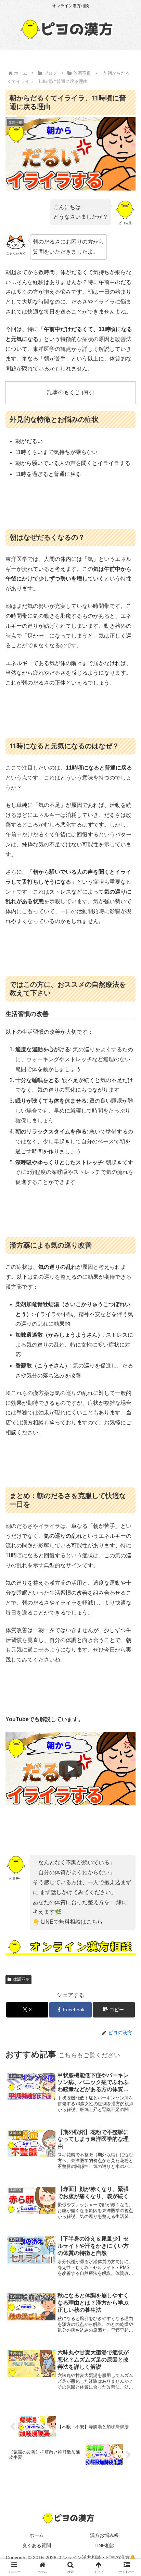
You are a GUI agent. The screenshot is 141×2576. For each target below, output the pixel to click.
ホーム (37, 2535)
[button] (114, 2010)
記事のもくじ (64, 392)
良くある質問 (37, 2546)
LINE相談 (105, 2546)
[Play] (70, 1769)
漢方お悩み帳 (104, 2535)
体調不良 (21, 1979)
